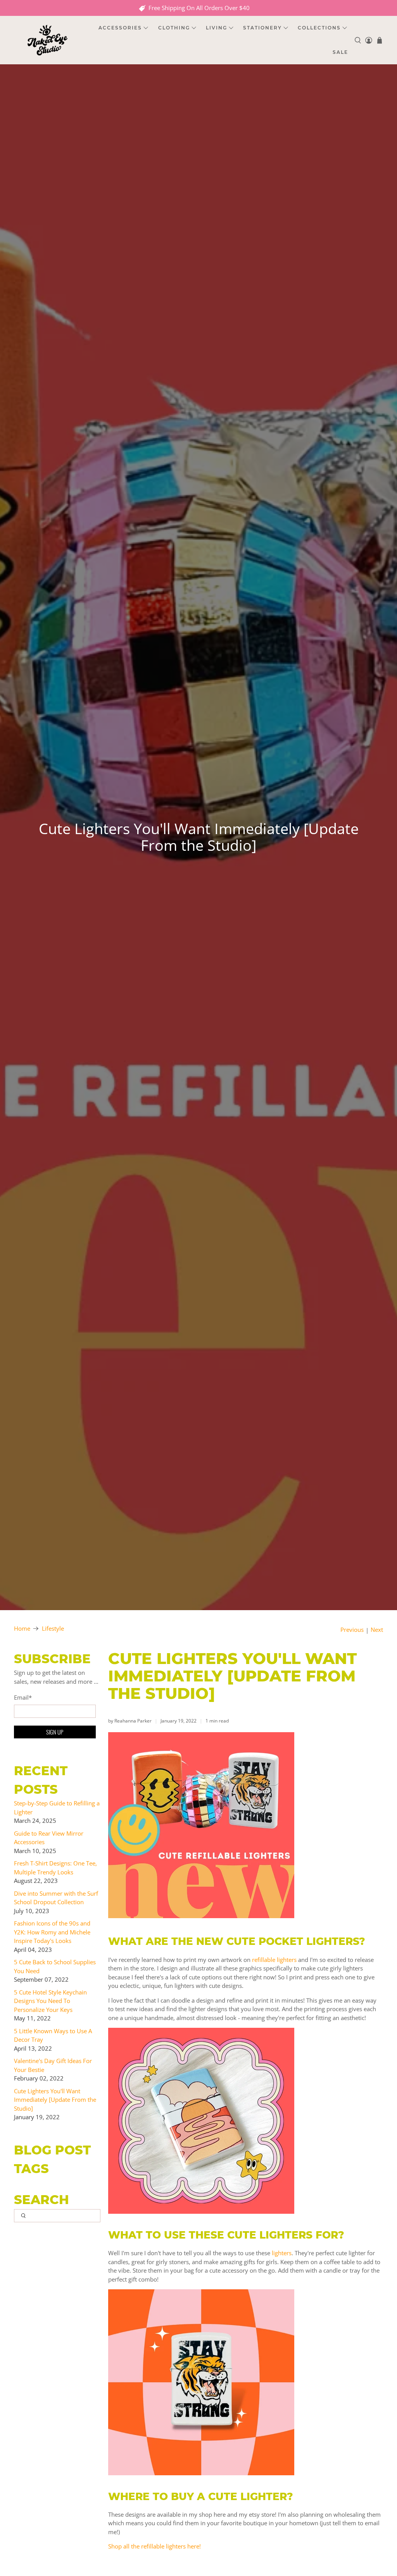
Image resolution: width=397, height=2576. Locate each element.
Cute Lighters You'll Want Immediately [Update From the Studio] (55, 2100)
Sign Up (55, 1732)
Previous (352, 1630)
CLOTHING (174, 28)
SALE (340, 52)
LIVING (217, 28)
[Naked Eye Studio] (47, 40)
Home (22, 1629)
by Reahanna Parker (130, 1721)
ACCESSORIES (120, 28)
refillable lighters (274, 1960)
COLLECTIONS (319, 28)
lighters (282, 2253)
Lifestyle (53, 1629)
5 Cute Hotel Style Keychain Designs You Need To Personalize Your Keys (50, 2001)
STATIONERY (262, 28)
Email (23, 1697)
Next (377, 1630)
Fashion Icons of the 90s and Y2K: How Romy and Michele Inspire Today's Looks (52, 1932)
